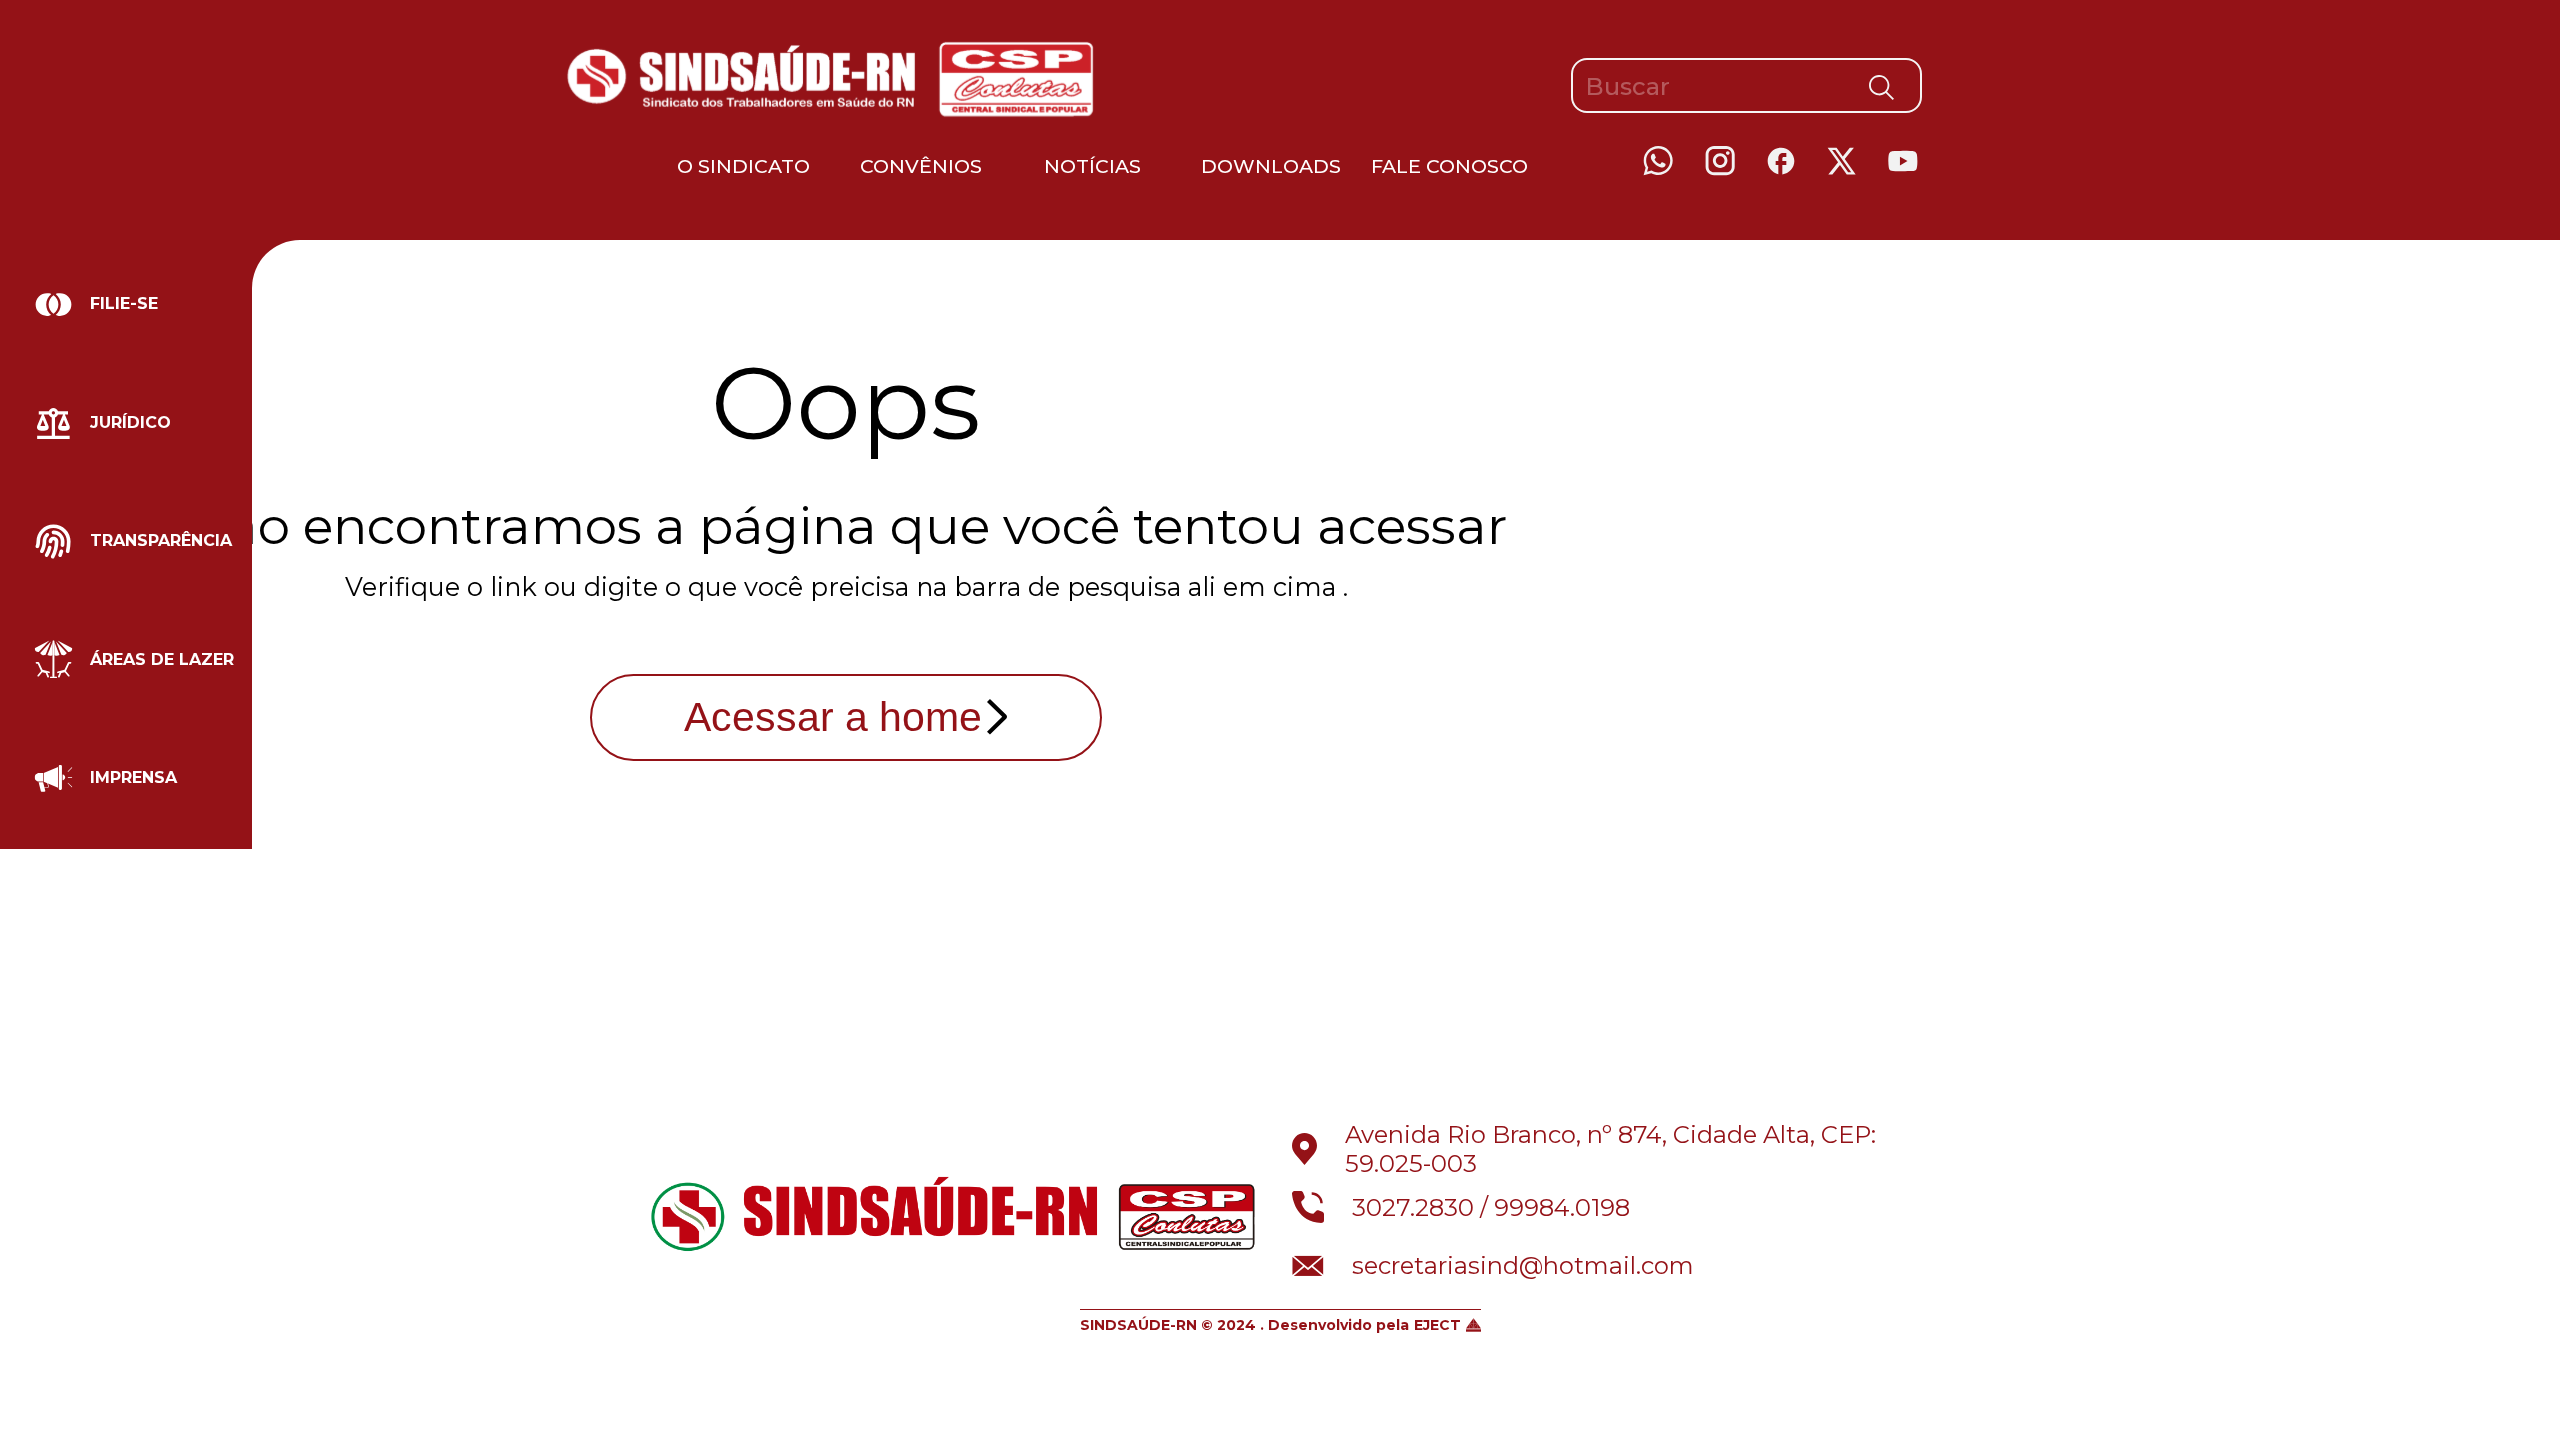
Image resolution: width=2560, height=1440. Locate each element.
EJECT (1437, 1325)
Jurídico (130, 422)
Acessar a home (833, 717)
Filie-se (124, 303)
